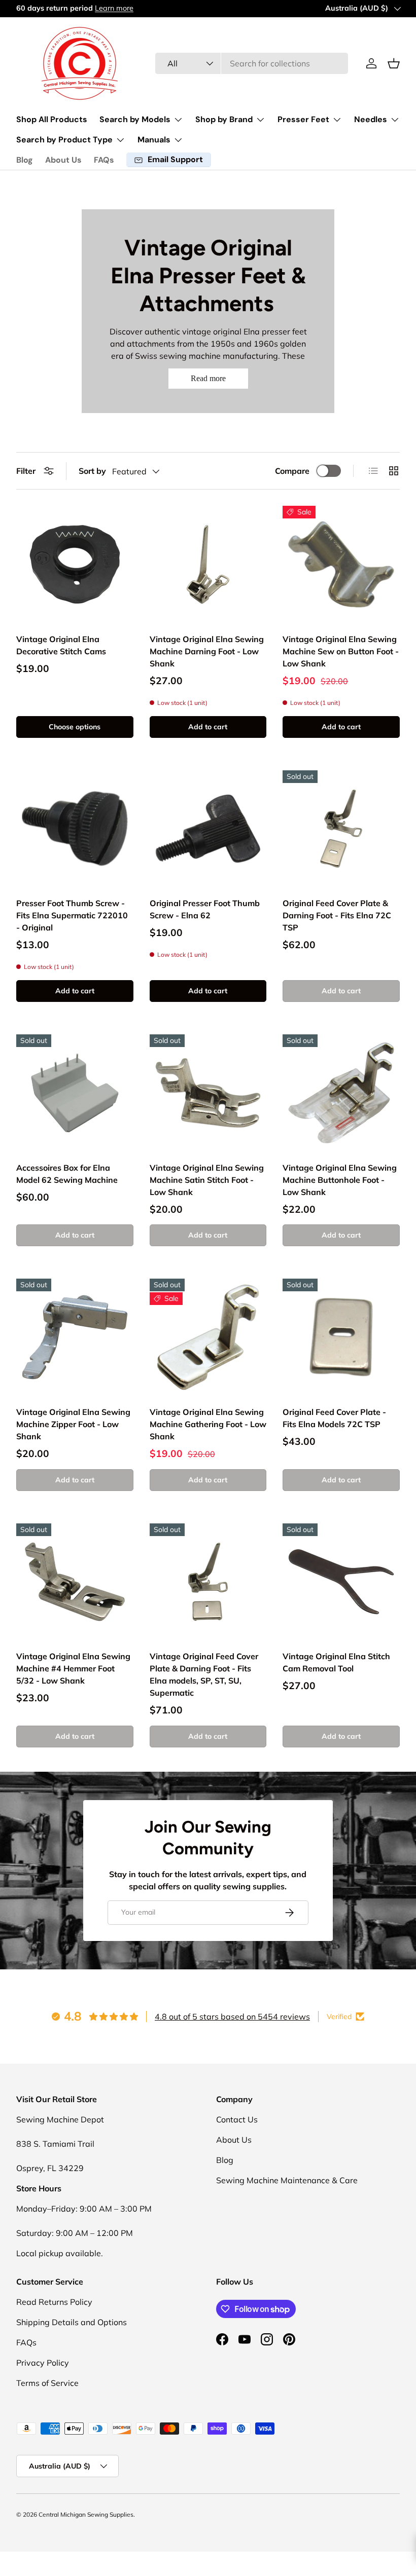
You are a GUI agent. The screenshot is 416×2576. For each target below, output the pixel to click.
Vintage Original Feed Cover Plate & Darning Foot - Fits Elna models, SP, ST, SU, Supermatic (204, 1674)
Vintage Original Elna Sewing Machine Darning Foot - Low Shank (207, 651)
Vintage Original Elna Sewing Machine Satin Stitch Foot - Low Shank (207, 1180)
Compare (292, 471)
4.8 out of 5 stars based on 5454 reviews (232, 2017)
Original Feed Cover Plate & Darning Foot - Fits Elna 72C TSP (337, 915)
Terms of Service (47, 2383)
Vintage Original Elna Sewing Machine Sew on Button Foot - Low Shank (341, 651)
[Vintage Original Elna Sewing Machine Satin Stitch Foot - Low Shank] (208, 1093)
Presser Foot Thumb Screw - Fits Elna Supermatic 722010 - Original (72, 915)
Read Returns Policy (54, 2302)
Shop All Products (52, 119)
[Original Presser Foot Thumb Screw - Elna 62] (208, 829)
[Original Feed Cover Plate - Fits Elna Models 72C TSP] (341, 1337)
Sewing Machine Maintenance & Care (287, 2180)
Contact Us (237, 2119)
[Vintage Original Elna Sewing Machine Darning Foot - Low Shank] (208, 564)
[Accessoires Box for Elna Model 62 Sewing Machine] (75, 1093)
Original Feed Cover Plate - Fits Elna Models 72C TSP (334, 1418)
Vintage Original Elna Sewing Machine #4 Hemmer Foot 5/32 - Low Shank (73, 1668)
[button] (394, 63)
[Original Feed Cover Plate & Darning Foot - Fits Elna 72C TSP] (341, 829)
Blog (25, 160)
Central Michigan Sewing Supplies (86, 2514)
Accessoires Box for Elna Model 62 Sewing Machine (67, 1174)
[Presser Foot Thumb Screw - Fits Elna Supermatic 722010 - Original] (75, 829)
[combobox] (252, 63)
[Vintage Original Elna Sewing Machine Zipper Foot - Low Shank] (75, 1337)
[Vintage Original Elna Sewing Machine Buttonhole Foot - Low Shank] (341, 1093)
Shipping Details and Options (72, 2322)
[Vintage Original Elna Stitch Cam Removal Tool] (341, 1582)
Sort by (92, 471)
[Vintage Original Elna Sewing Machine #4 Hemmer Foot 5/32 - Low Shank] (75, 1582)
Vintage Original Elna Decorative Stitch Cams (61, 645)
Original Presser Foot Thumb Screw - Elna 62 (205, 909)
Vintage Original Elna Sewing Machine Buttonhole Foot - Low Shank (340, 1180)
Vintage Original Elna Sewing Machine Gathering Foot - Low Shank (208, 1424)
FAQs (104, 160)
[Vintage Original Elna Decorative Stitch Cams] (75, 564)
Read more (208, 378)
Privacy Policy (43, 2363)
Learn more (99, 8)
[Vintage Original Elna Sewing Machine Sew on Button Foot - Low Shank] (341, 564)
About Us (63, 160)
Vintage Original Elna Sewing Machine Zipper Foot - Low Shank (73, 1424)
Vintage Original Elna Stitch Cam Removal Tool (336, 1662)
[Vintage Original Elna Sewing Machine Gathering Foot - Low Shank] (208, 1337)
